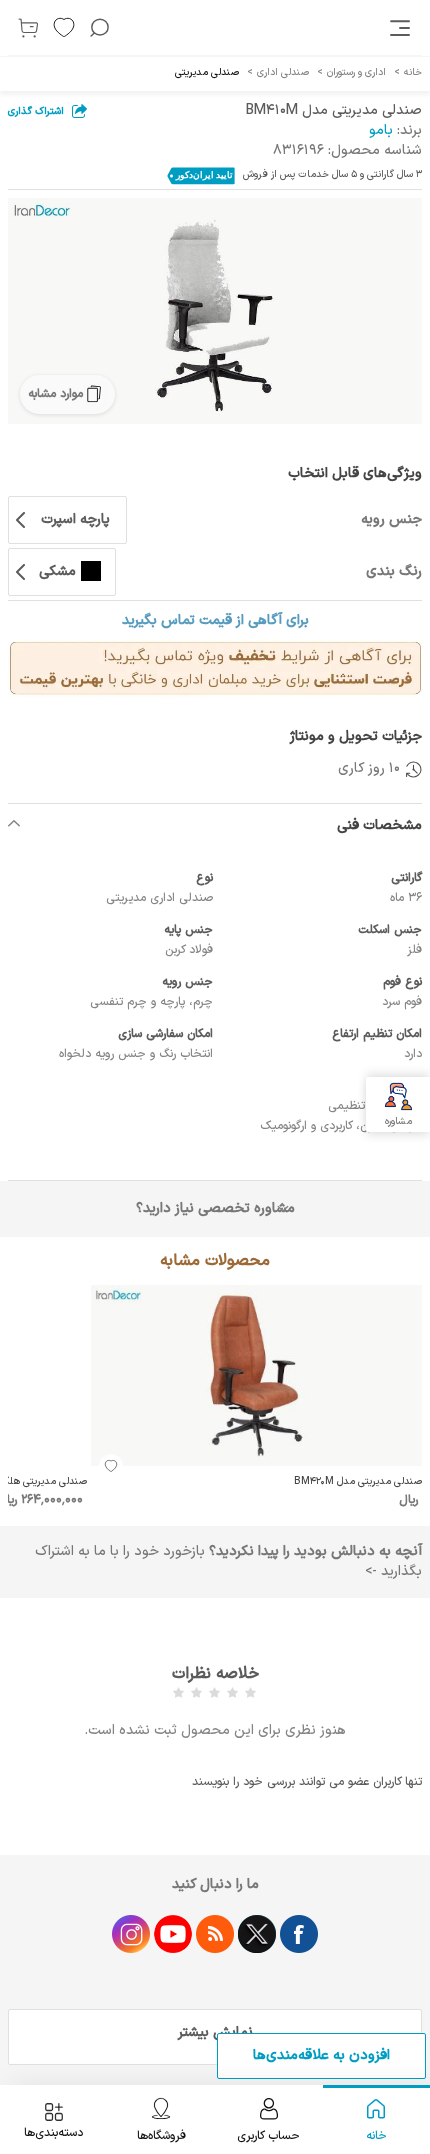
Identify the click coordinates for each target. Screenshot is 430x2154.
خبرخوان (215, 1934)
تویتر (257, 1934)
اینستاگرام (131, 1934)
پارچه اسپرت (75, 519)
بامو (381, 130)
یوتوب (173, 1934)
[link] (402, 28)
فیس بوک (299, 1934)
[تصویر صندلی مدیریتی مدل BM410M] (215, 311)
